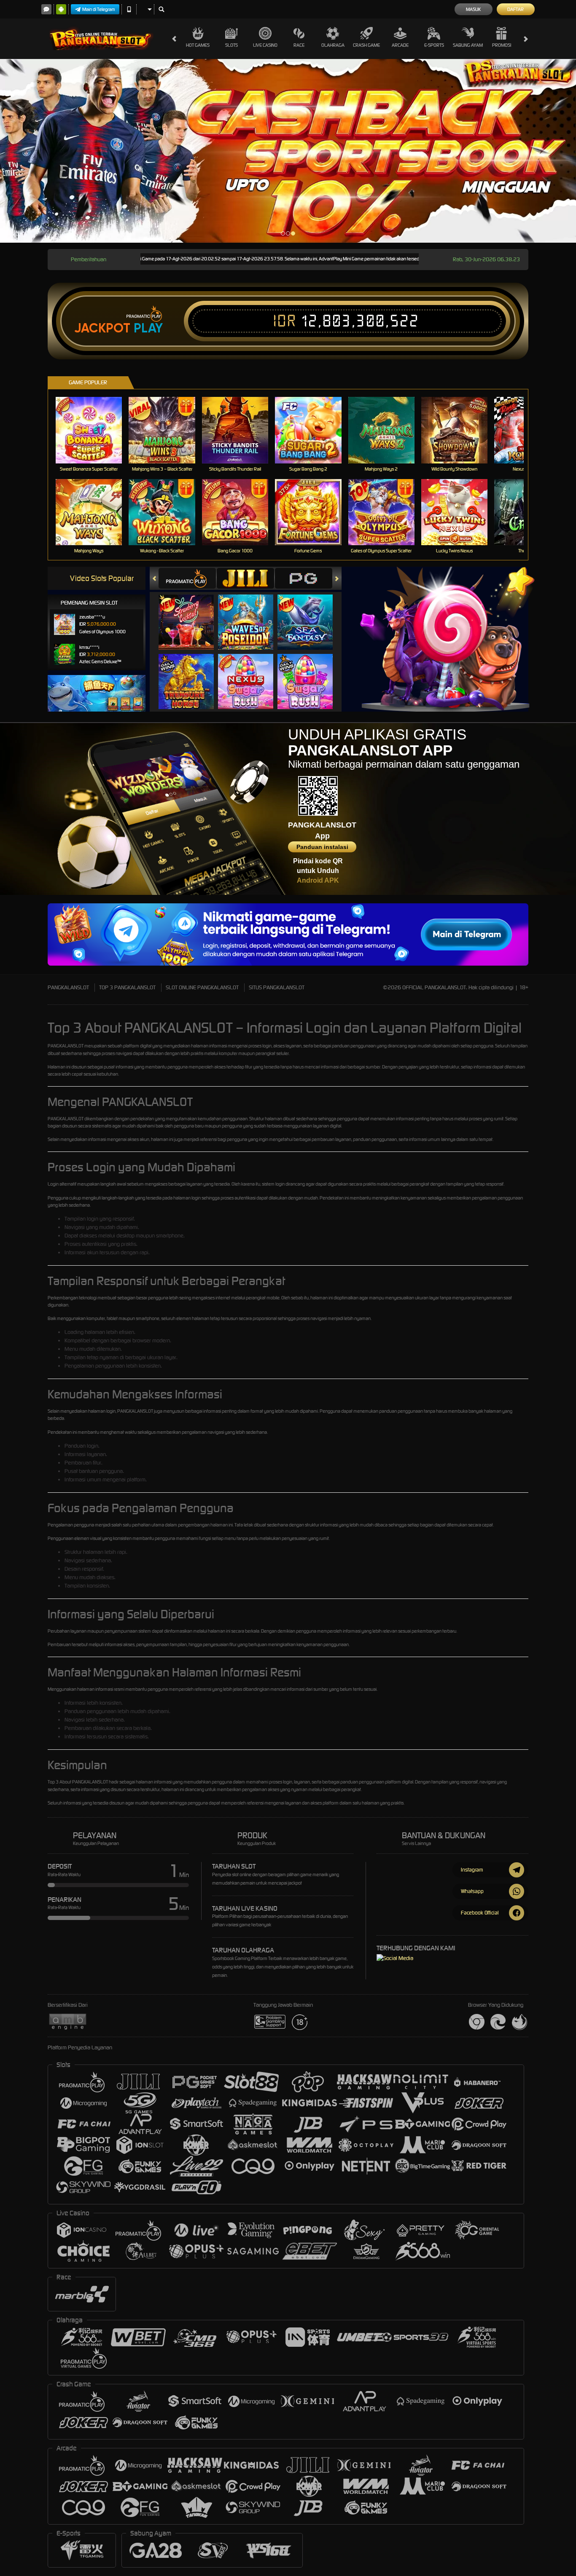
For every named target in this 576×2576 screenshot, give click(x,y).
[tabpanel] (288, 151)
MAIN (94, 430)
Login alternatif (62, 1184)
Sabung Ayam (468, 45)
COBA (191, 614)
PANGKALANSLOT (68, 987)
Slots (231, 45)
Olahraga (333, 45)
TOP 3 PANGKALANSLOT (127, 987)
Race (299, 45)
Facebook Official (480, 1913)
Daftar (515, 9)
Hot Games (198, 45)
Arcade (400, 45)
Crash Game (366, 45)
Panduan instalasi (322, 847)
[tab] (187, 578)
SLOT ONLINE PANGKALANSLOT (202, 987)
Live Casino (265, 45)
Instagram (472, 1870)
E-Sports (434, 45)
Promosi (502, 45)
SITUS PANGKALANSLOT (277, 987)
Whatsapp (472, 1891)
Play (148, 328)
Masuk (473, 9)
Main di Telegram (99, 9)
